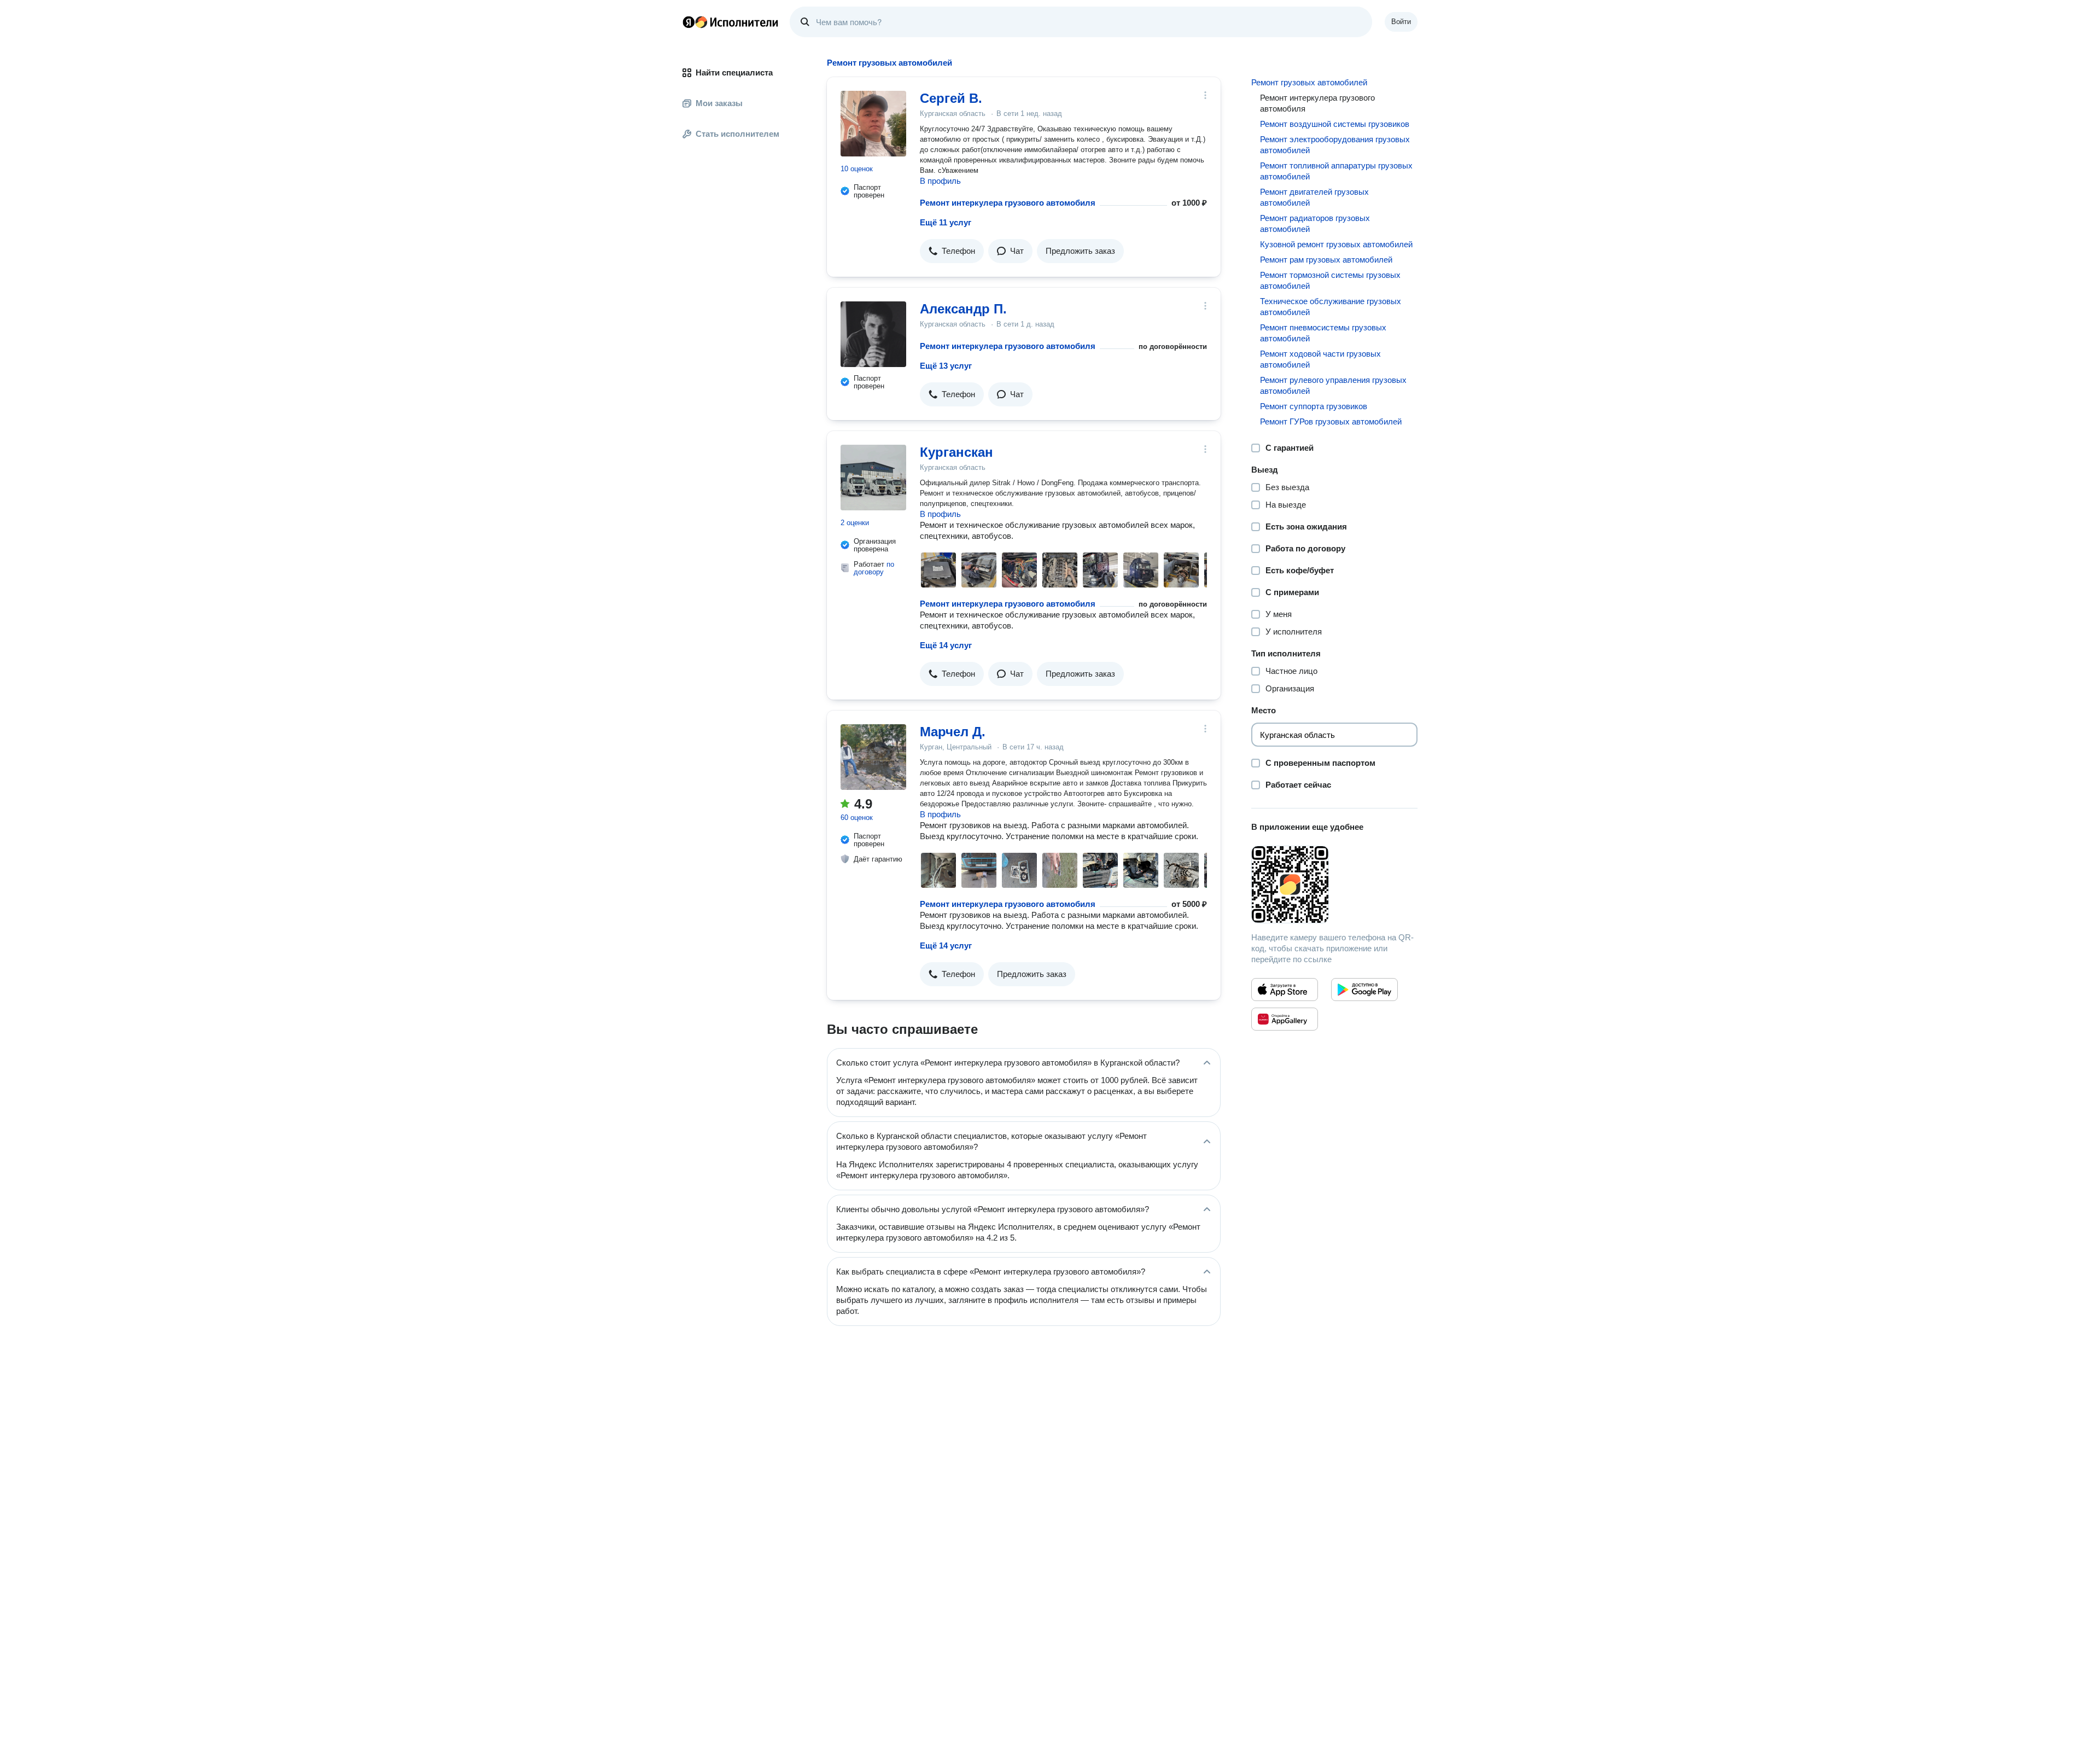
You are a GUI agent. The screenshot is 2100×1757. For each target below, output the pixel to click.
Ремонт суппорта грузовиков (1314, 406)
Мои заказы (719, 103)
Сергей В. (951, 98)
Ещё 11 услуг (946, 222)
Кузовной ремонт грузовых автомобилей (1336, 244)
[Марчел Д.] (873, 757)
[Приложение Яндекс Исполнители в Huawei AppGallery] (1285, 1019)
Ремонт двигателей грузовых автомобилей (1314, 197)
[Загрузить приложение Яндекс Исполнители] (1334, 885)
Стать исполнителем (737, 134)
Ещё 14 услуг (946, 645)
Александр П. (963, 309)
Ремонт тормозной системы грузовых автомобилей (1330, 280)
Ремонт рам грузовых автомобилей (1326, 260)
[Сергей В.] (873, 124)
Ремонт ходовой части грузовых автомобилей (1320, 359)
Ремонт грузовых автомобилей (1309, 82)
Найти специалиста (734, 72)
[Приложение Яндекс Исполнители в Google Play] (1364, 990)
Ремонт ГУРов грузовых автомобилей (1331, 421)
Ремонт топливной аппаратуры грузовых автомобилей (1336, 171)
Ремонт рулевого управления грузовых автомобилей (1333, 385)
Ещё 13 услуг (946, 366)
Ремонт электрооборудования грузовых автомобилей (1335, 145)
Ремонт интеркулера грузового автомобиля (1008, 203)
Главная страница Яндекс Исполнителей (731, 22)
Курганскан (956, 452)
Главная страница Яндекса (689, 22)
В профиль (940, 181)
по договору (874, 568)
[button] (952, 251)
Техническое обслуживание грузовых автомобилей (1331, 307)
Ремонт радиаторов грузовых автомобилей (1315, 223)
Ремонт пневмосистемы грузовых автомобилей (1323, 333)
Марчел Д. (953, 732)
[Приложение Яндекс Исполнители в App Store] (1285, 990)
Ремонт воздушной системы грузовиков (1335, 124)
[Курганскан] (873, 478)
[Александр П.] (873, 334)
